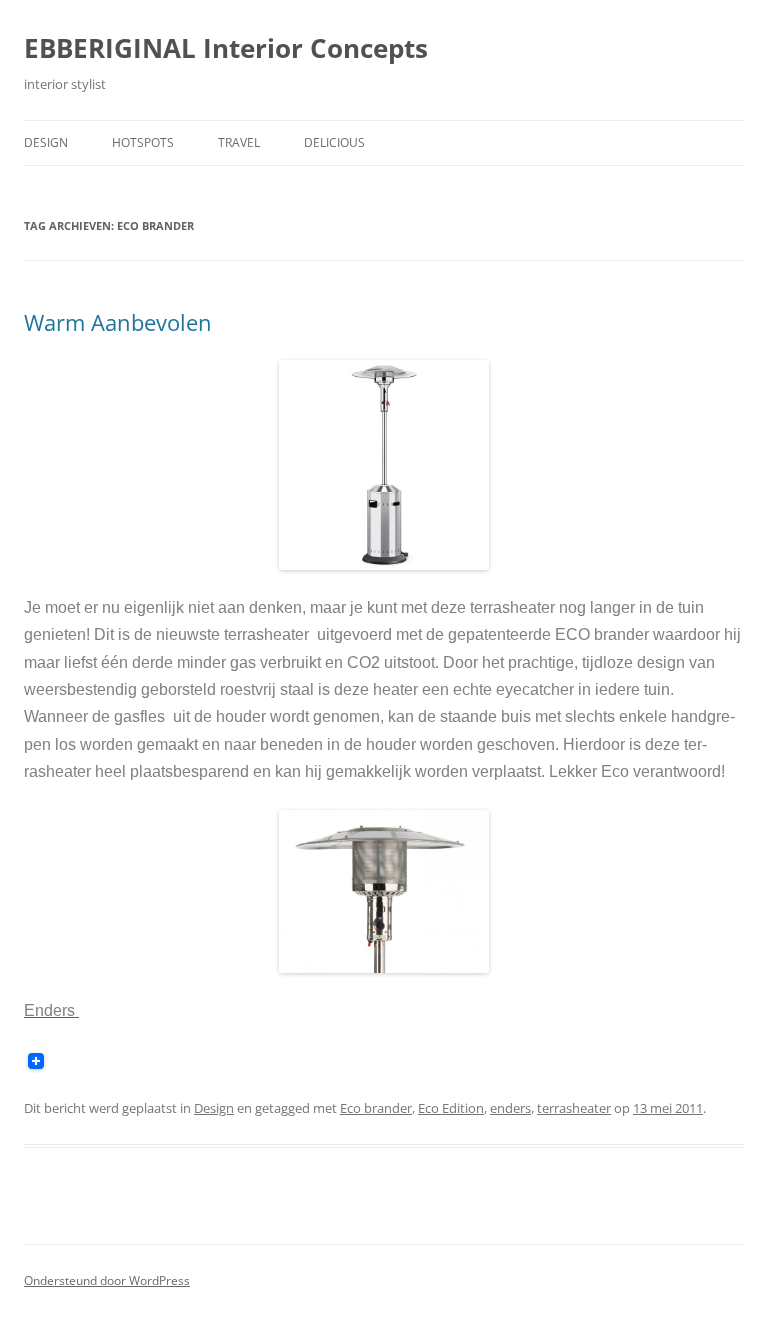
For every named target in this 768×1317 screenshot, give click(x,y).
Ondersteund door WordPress (107, 1280)
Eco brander (376, 1108)
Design (46, 142)
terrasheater (574, 1108)
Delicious (334, 142)
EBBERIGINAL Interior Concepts (226, 48)
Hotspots (143, 142)
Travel (239, 142)
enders (510, 1108)
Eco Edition (451, 1108)
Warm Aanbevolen (118, 322)
